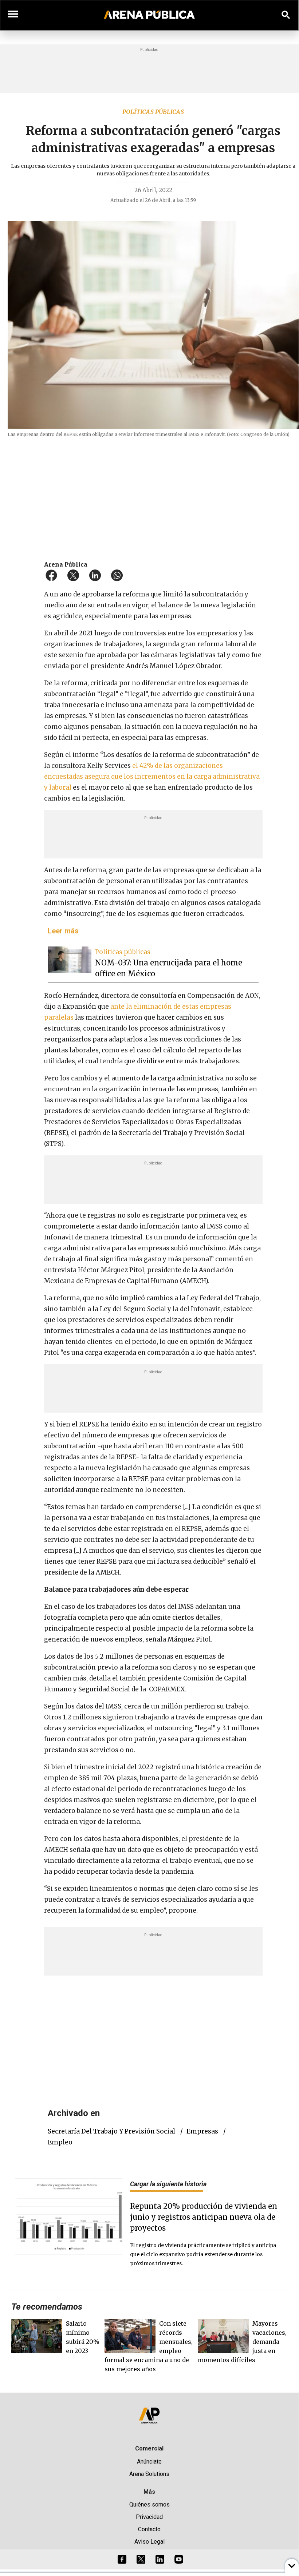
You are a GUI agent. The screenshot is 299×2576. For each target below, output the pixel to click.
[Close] (194, 1231)
